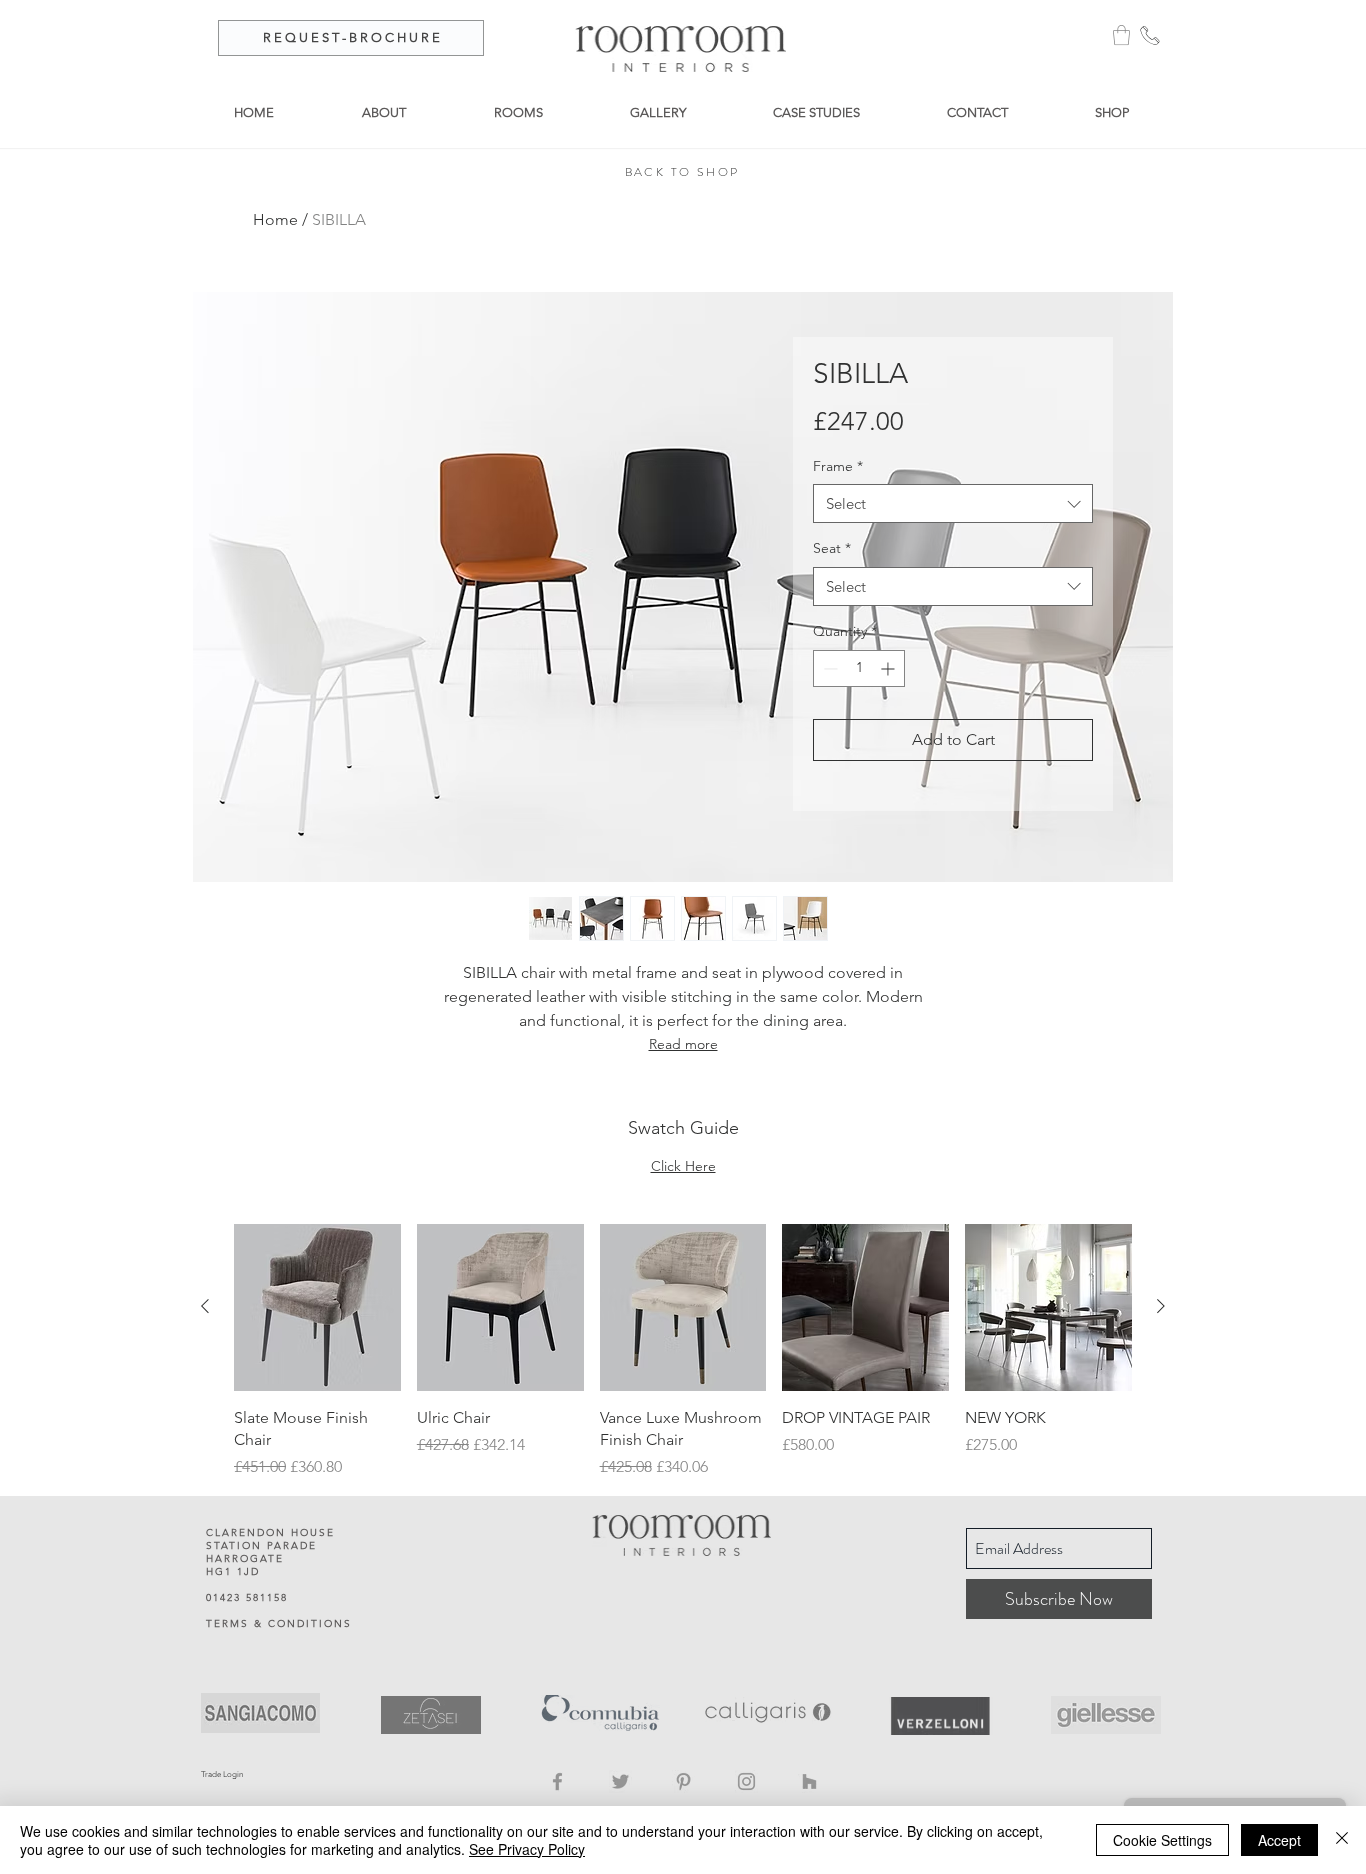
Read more (683, 1044)
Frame (838, 466)
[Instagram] (746, 1781)
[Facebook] (557, 1781)
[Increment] (889, 668)
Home (275, 219)
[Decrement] (828, 668)
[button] (1121, 35)
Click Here (683, 1166)
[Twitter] (620, 1781)
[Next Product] (1161, 1306)
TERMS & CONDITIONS (279, 1623)
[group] (683, 1352)
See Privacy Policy (527, 1849)
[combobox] (953, 503)
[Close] (1342, 1840)
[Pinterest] (683, 1781)
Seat (832, 548)
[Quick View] (317, 1307)
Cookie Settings (1162, 1840)
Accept (1279, 1840)
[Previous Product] (205, 1306)
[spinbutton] (859, 668)
